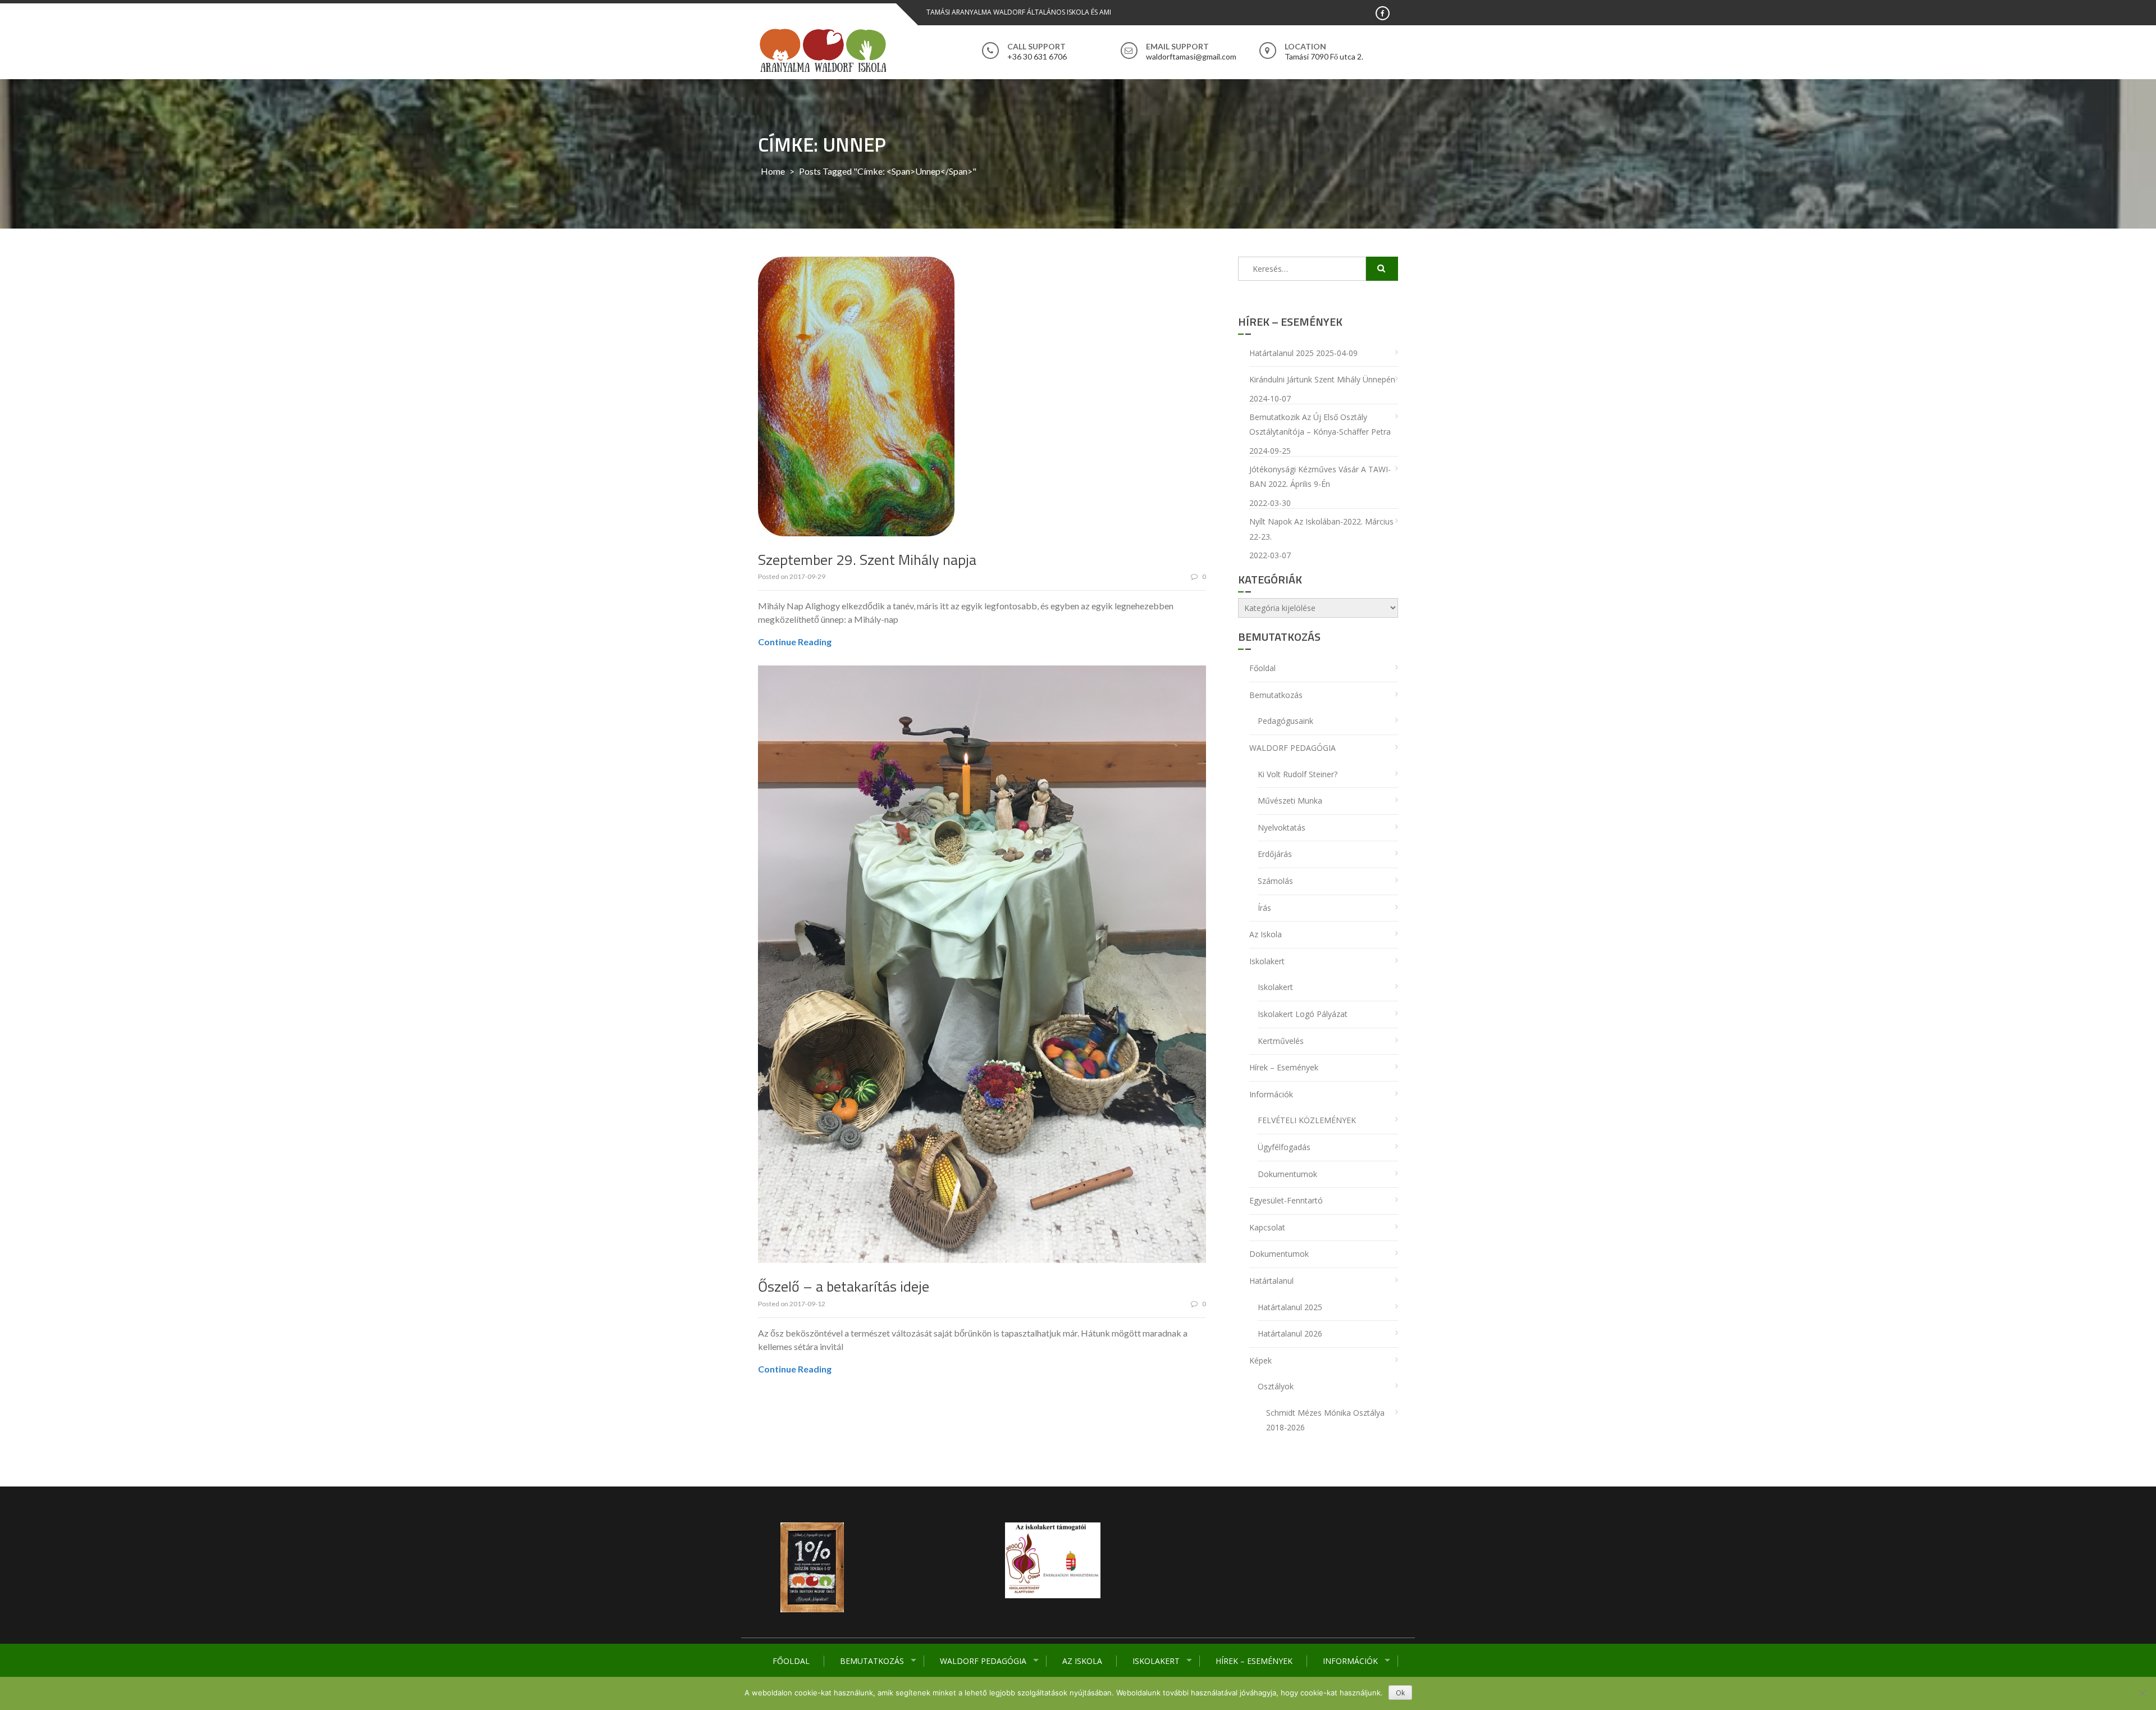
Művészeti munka (1290, 801)
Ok (1400, 1693)
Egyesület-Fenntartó (1286, 1200)
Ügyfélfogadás (1284, 1147)
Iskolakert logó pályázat (1303, 1014)
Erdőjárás (1275, 854)
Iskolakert (1156, 1661)
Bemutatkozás (872, 1661)
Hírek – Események (1254, 1661)
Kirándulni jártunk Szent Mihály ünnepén (1322, 379)
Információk (1350, 1661)
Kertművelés (1281, 1041)
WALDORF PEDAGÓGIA (983, 1661)
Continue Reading (795, 642)
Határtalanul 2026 (1290, 1333)
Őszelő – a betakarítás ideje (844, 1286)
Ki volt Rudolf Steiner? (1298, 774)
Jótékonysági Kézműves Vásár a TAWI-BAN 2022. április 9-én (1320, 477)
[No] (2142, 1693)
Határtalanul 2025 (1282, 353)
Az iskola (1082, 1661)
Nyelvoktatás (1282, 827)
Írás (1264, 908)
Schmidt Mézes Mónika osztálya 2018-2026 (1325, 1420)
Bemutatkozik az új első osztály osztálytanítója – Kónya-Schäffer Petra (1320, 425)
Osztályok (1276, 1386)
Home (773, 171)
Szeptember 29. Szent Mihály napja (867, 560)
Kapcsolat (1267, 1227)
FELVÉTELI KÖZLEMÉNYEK (1307, 1120)
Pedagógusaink (1285, 721)
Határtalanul (1271, 1281)
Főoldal (791, 1661)
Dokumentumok (1287, 1174)
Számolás (1275, 881)
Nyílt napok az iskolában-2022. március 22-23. (1321, 529)
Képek (1260, 1360)
